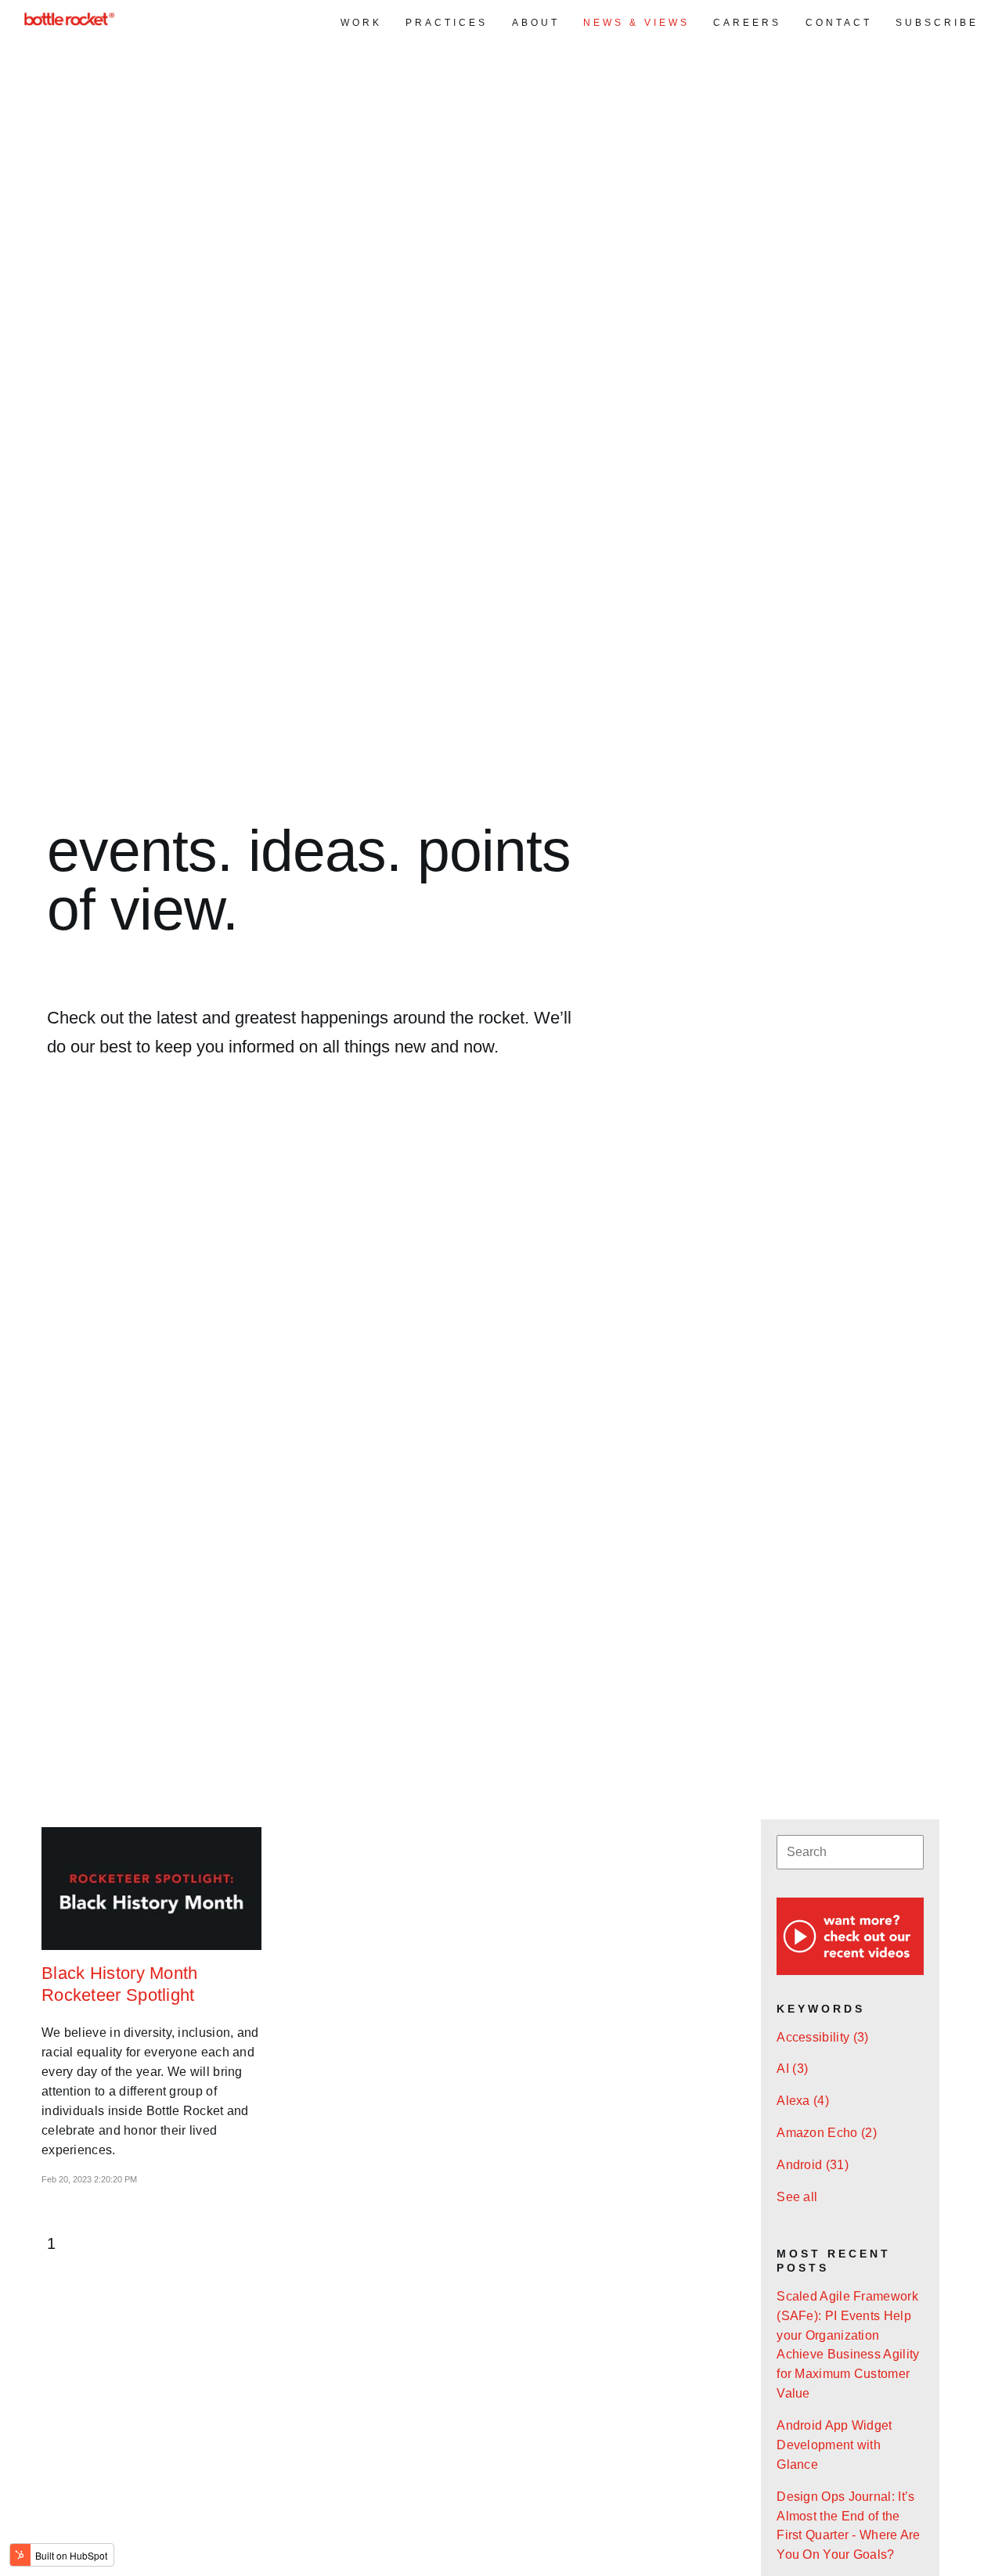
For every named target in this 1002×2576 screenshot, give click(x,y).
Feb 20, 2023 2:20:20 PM (89, 2179)
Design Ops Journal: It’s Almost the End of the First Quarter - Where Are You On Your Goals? (849, 2526)
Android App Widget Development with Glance (834, 2445)
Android (813, 2165)
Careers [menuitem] (747, 23)
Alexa (803, 2101)
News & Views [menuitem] (636, 23)
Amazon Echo (827, 2133)
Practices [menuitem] (447, 23)
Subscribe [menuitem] (937, 23)
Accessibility (822, 2037)
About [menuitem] (536, 23)
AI (792, 2069)
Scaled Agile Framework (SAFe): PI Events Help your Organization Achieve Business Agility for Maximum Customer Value (848, 2345)
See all (797, 2197)
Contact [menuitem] (839, 23)
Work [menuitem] (361, 23)
